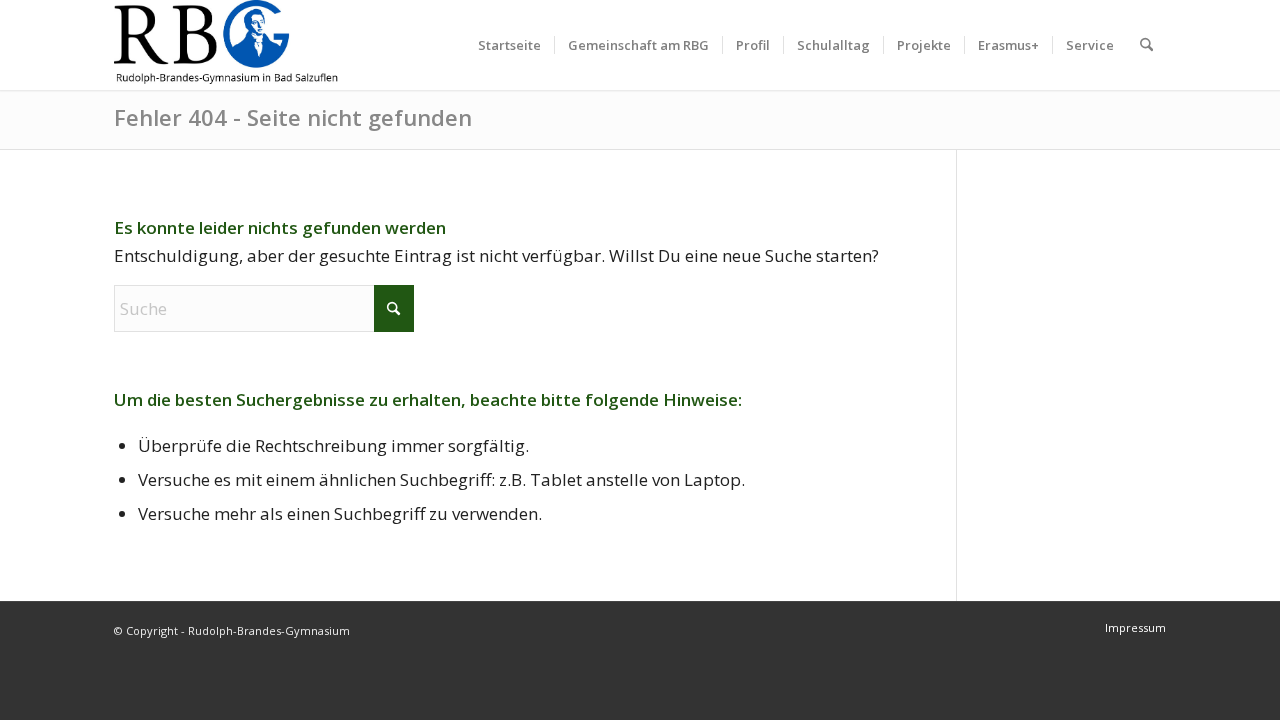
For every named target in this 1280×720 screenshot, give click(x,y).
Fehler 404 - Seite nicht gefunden (293, 117)
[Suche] (1146, 45)
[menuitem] (509, 45)
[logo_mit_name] (227, 45)
